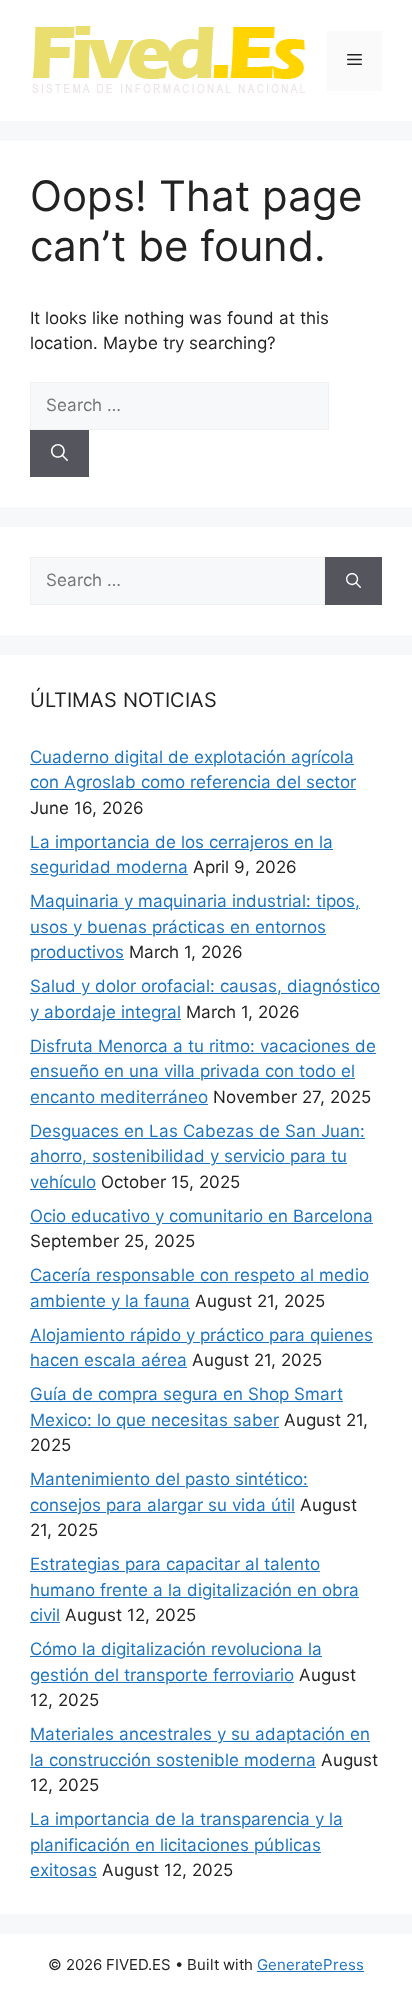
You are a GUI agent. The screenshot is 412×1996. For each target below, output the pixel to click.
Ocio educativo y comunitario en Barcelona (201, 1216)
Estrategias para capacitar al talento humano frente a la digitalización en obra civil (194, 1589)
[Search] (59, 454)
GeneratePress (310, 1964)
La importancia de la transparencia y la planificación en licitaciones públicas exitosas (186, 1844)
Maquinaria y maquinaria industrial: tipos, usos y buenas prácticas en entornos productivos (195, 926)
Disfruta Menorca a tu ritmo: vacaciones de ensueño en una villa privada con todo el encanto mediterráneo (203, 1071)
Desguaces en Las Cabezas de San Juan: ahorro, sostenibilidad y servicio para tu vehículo (197, 1156)
